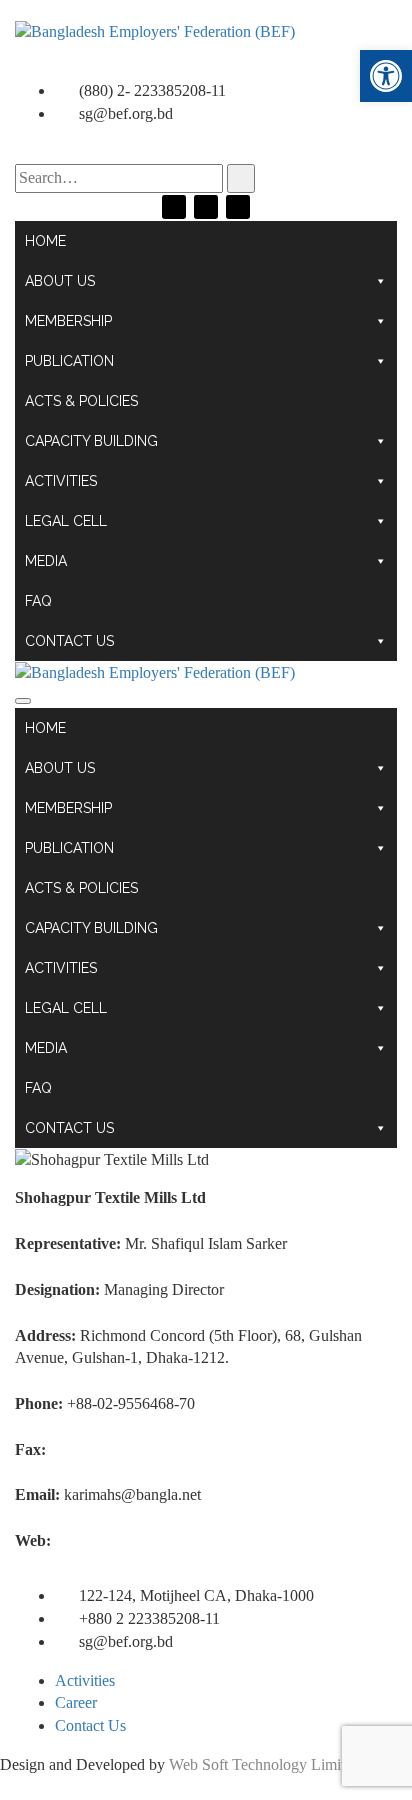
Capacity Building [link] (91, 441)
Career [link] (76, 1702)
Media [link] (46, 561)
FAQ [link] (38, 601)
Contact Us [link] (69, 641)
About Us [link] (60, 281)
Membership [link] (68, 321)
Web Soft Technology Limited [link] (264, 1764)
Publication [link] (69, 361)
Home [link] (45, 241)
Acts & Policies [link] (81, 401)
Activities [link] (61, 481)
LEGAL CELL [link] (66, 521)
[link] (386, 76)
